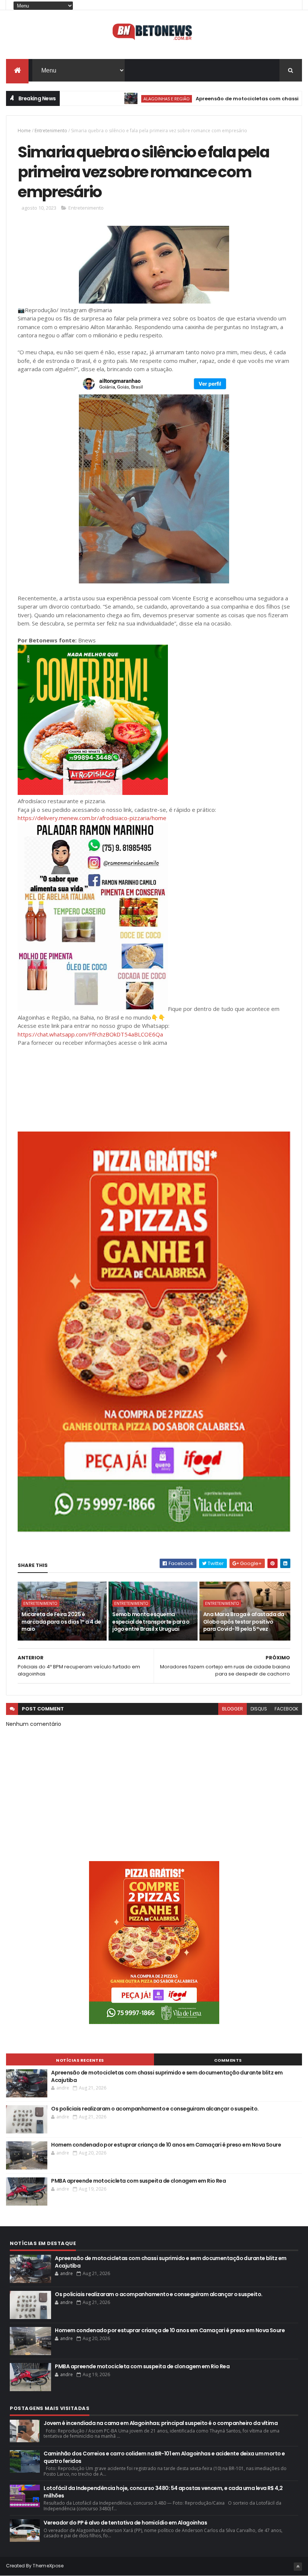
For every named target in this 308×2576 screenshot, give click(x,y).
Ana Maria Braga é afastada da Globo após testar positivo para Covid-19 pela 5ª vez (244, 1622)
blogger (233, 1709)
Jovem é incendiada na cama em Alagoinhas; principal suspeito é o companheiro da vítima (161, 2423)
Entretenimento (51, 131)
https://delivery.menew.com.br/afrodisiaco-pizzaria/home (92, 818)
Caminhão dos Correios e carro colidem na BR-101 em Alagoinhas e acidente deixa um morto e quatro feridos (164, 2457)
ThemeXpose (48, 2566)
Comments (228, 2060)
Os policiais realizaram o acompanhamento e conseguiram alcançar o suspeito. (155, 2109)
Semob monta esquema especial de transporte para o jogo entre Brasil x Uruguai (151, 1622)
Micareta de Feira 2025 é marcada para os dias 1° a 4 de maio (61, 1622)
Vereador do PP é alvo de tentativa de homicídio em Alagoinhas (125, 2523)
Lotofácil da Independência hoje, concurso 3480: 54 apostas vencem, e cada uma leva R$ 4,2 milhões (163, 2492)
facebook (286, 1709)
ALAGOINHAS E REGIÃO (120, 99)
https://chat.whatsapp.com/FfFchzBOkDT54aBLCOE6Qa (90, 1034)
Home (24, 131)
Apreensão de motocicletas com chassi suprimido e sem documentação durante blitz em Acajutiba (167, 2076)
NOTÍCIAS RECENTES (80, 2060)
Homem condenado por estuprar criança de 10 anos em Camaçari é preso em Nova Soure (166, 2145)
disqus (259, 1709)
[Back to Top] (298, 2567)
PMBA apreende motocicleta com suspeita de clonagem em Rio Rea (138, 2181)
